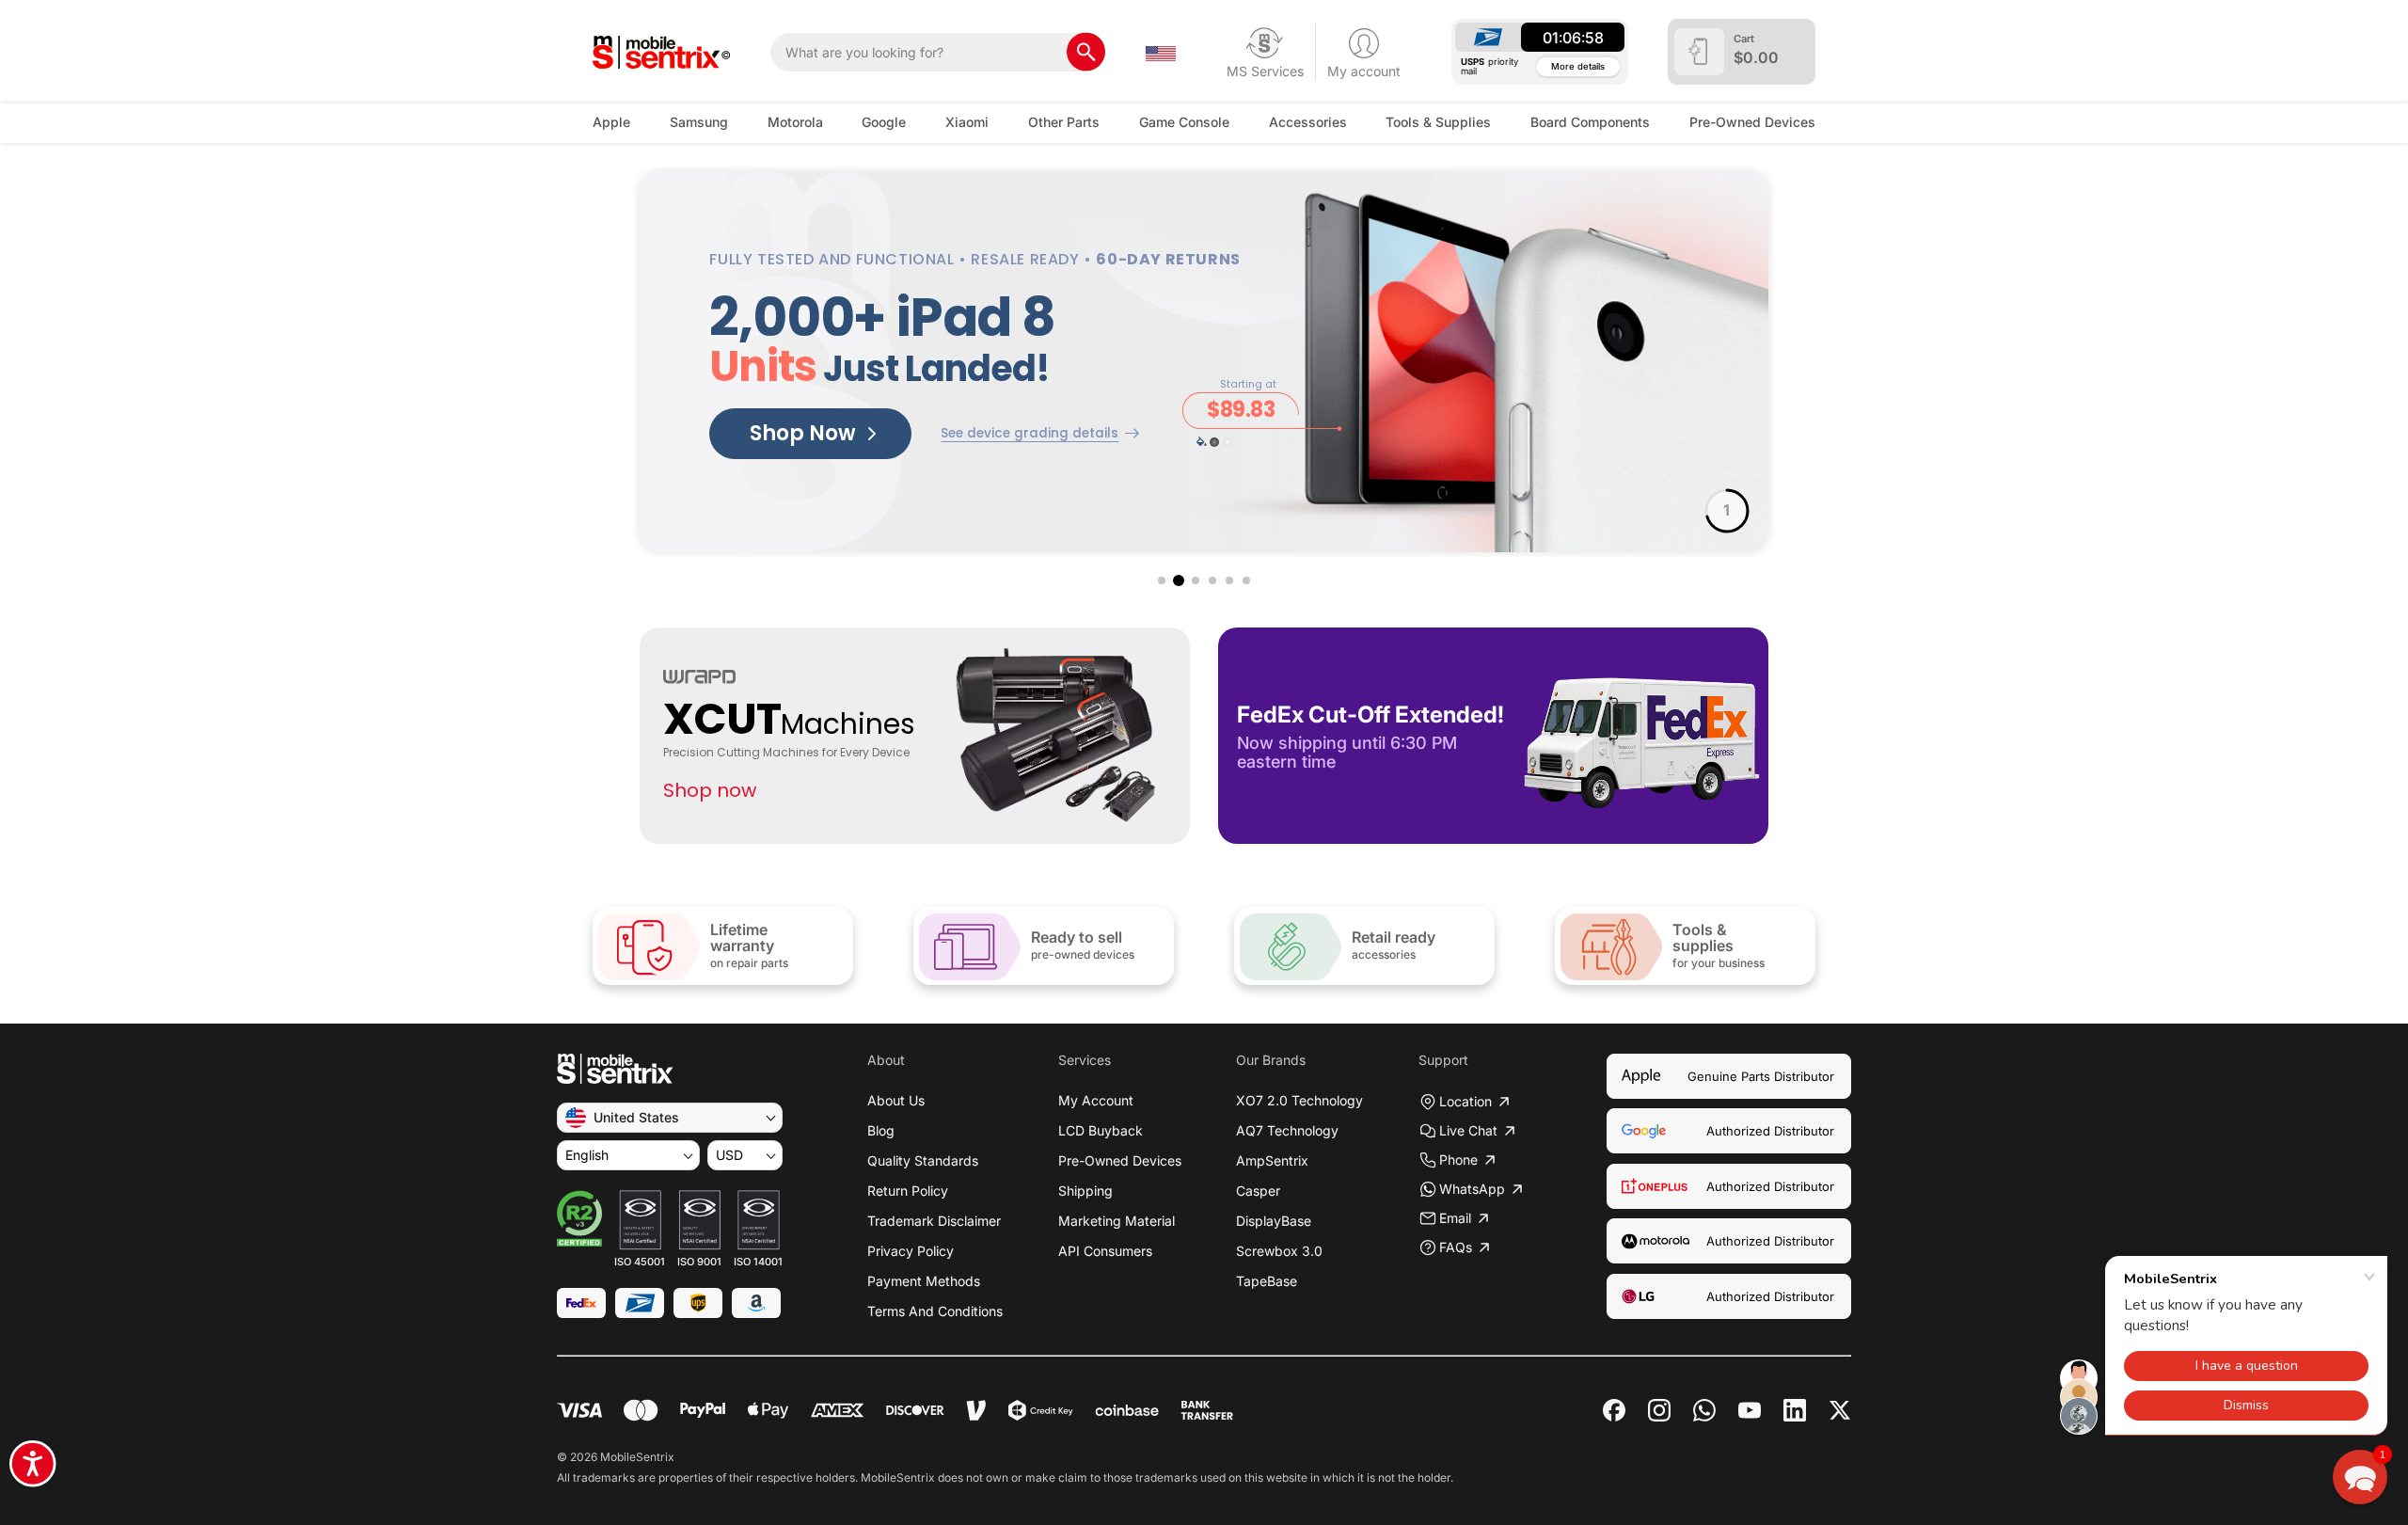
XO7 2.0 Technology (1299, 1100)
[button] (1162, 580)
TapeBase (1267, 1281)
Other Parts (1064, 122)
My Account (1096, 1100)
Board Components (1590, 122)
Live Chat (1468, 1130)
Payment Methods (924, 1281)
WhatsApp (1472, 1189)
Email (1455, 1218)
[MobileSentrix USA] (662, 52)
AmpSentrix (1272, 1160)
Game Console (1184, 122)
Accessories (1308, 122)
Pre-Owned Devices (1752, 122)
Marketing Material (1117, 1221)
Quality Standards (923, 1160)
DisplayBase (1274, 1221)
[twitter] (1840, 1408)
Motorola (795, 122)
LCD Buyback (1101, 1130)
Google (884, 122)
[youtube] (1750, 1410)
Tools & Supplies (1438, 122)
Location (1465, 1101)
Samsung (699, 122)
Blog (881, 1130)
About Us (896, 1100)
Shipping (1085, 1191)
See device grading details (1030, 434)
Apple (611, 122)
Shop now (710, 790)
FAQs (1456, 1247)
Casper (1258, 1191)
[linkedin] (1795, 1410)
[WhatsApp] (1704, 1410)
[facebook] (1614, 1410)
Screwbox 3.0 (1279, 1251)
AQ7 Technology (1287, 1130)
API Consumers (1105, 1251)
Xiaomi (967, 122)
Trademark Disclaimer (934, 1221)
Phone (1458, 1160)
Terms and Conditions (935, 1311)
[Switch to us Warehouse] (1161, 52)
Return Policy (908, 1191)
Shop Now (803, 433)
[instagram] (1659, 1410)
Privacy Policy (911, 1251)
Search (1086, 52)
